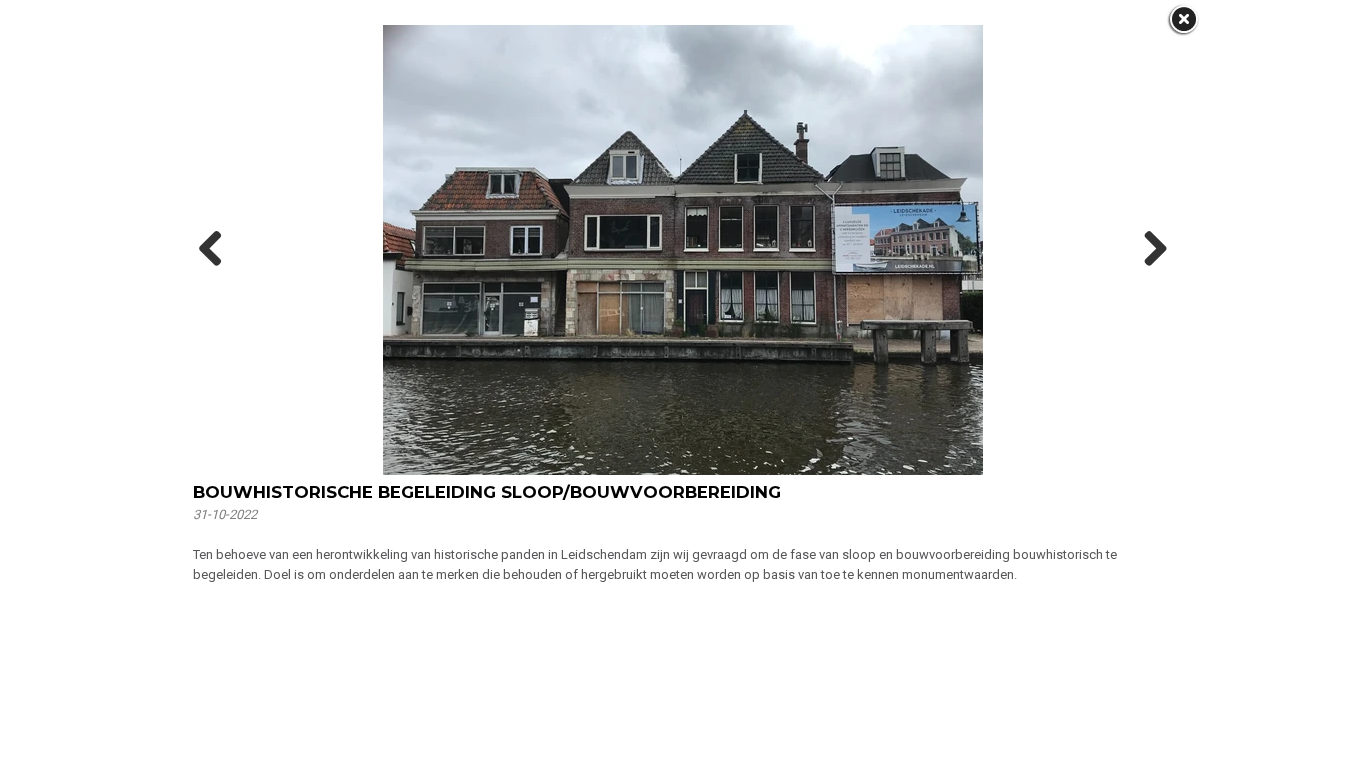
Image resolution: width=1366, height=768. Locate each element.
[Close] (1183, 20)
